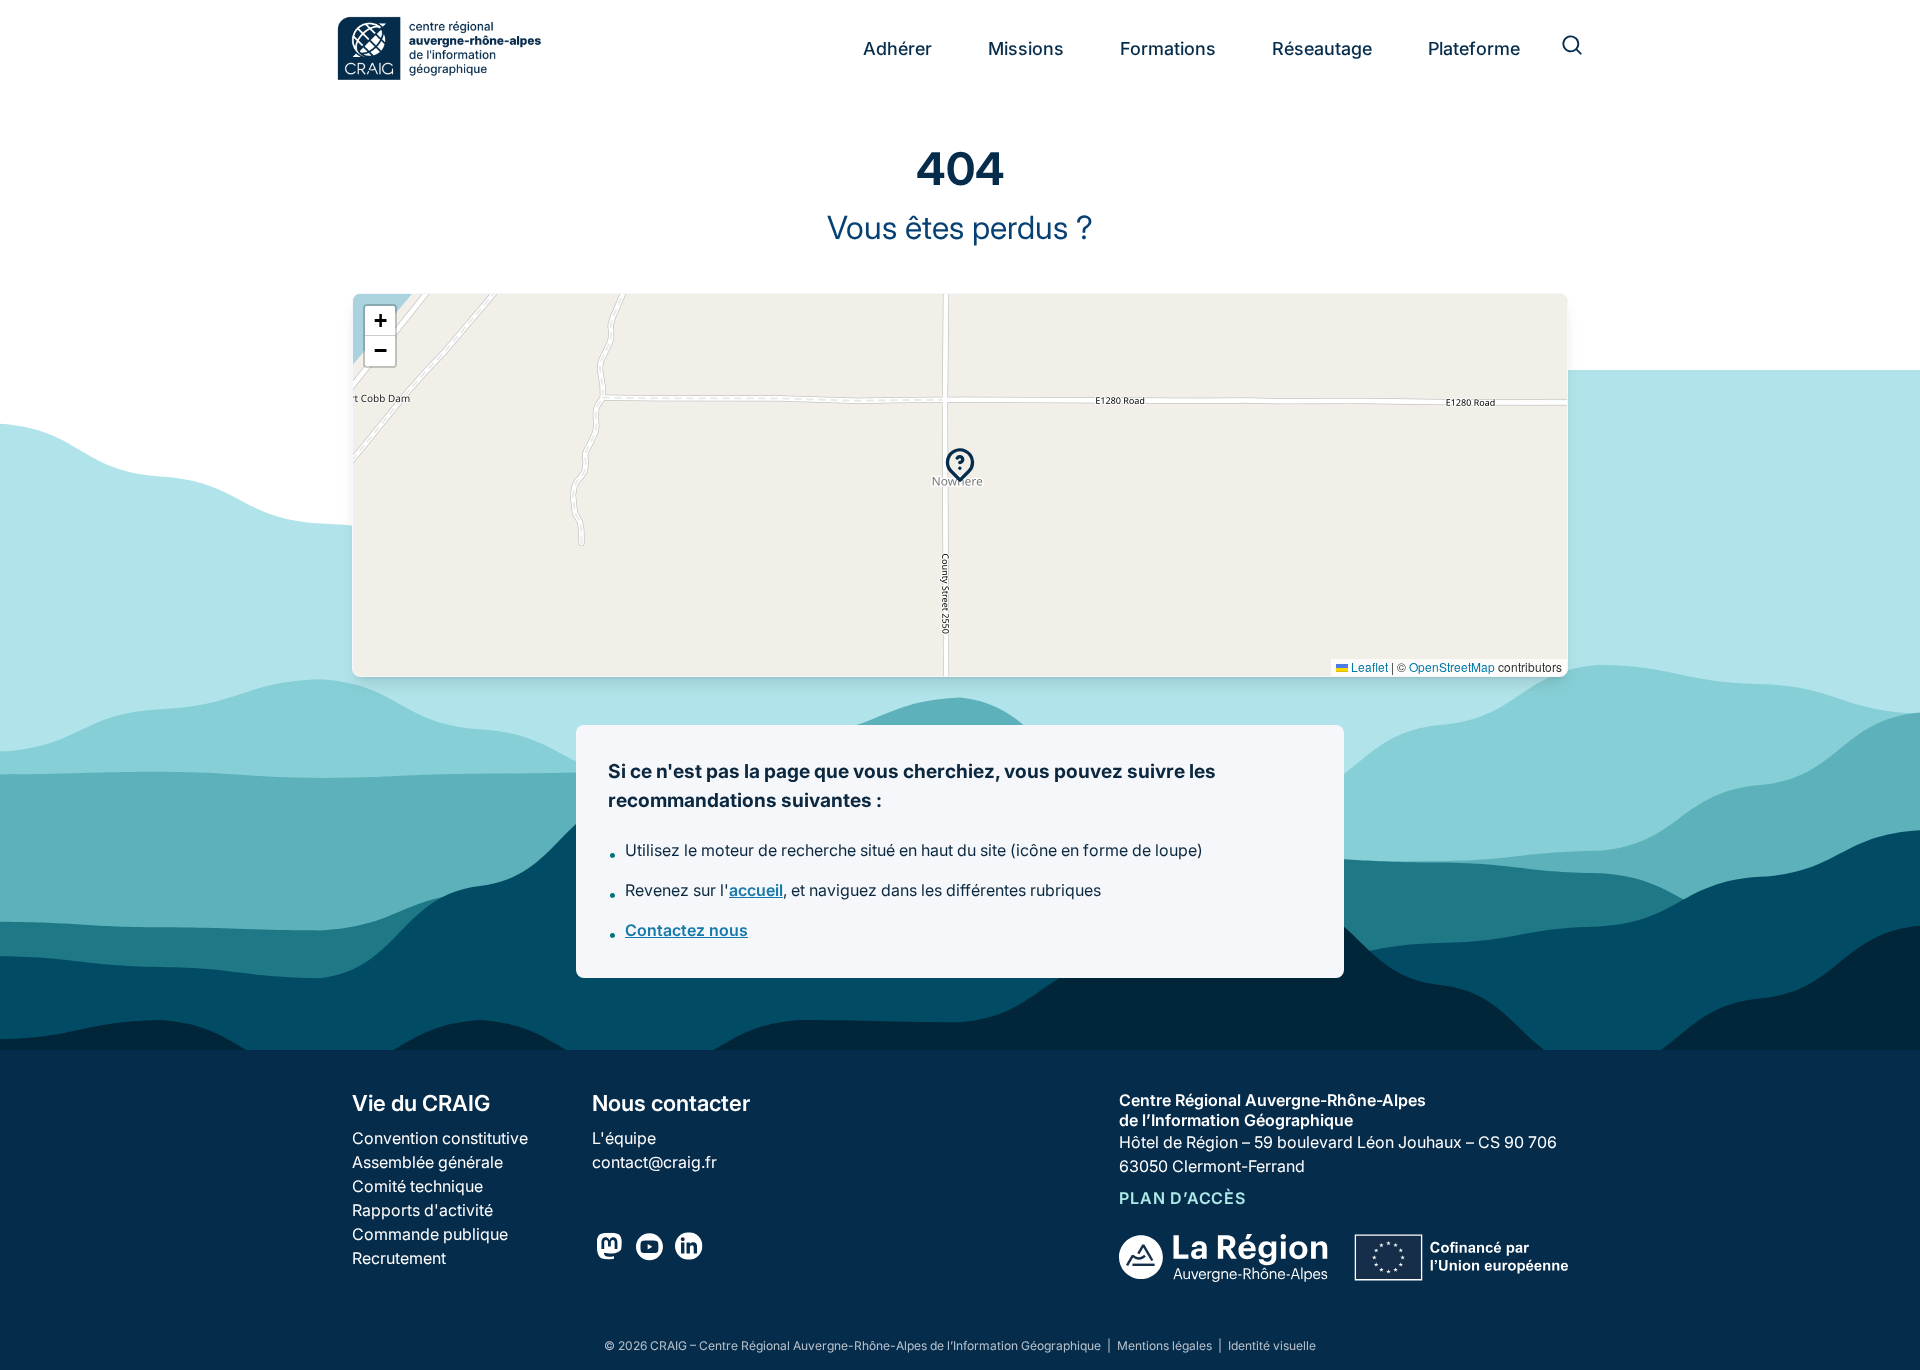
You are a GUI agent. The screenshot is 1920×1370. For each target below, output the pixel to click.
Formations (1168, 48)
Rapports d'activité (422, 1210)
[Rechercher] (1560, 48)
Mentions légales (1166, 1345)
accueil (756, 890)
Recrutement (399, 1258)
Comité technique (417, 1186)
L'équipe (624, 1138)
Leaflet (1368, 666)
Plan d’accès (1182, 1198)
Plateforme (1474, 48)
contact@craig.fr (654, 1162)
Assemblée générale (427, 1162)
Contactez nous (686, 930)
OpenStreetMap (1452, 666)
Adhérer (897, 48)
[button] (960, 465)
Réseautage (1322, 48)
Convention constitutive (440, 1138)
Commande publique (430, 1234)
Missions (1026, 48)
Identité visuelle (1272, 1345)
